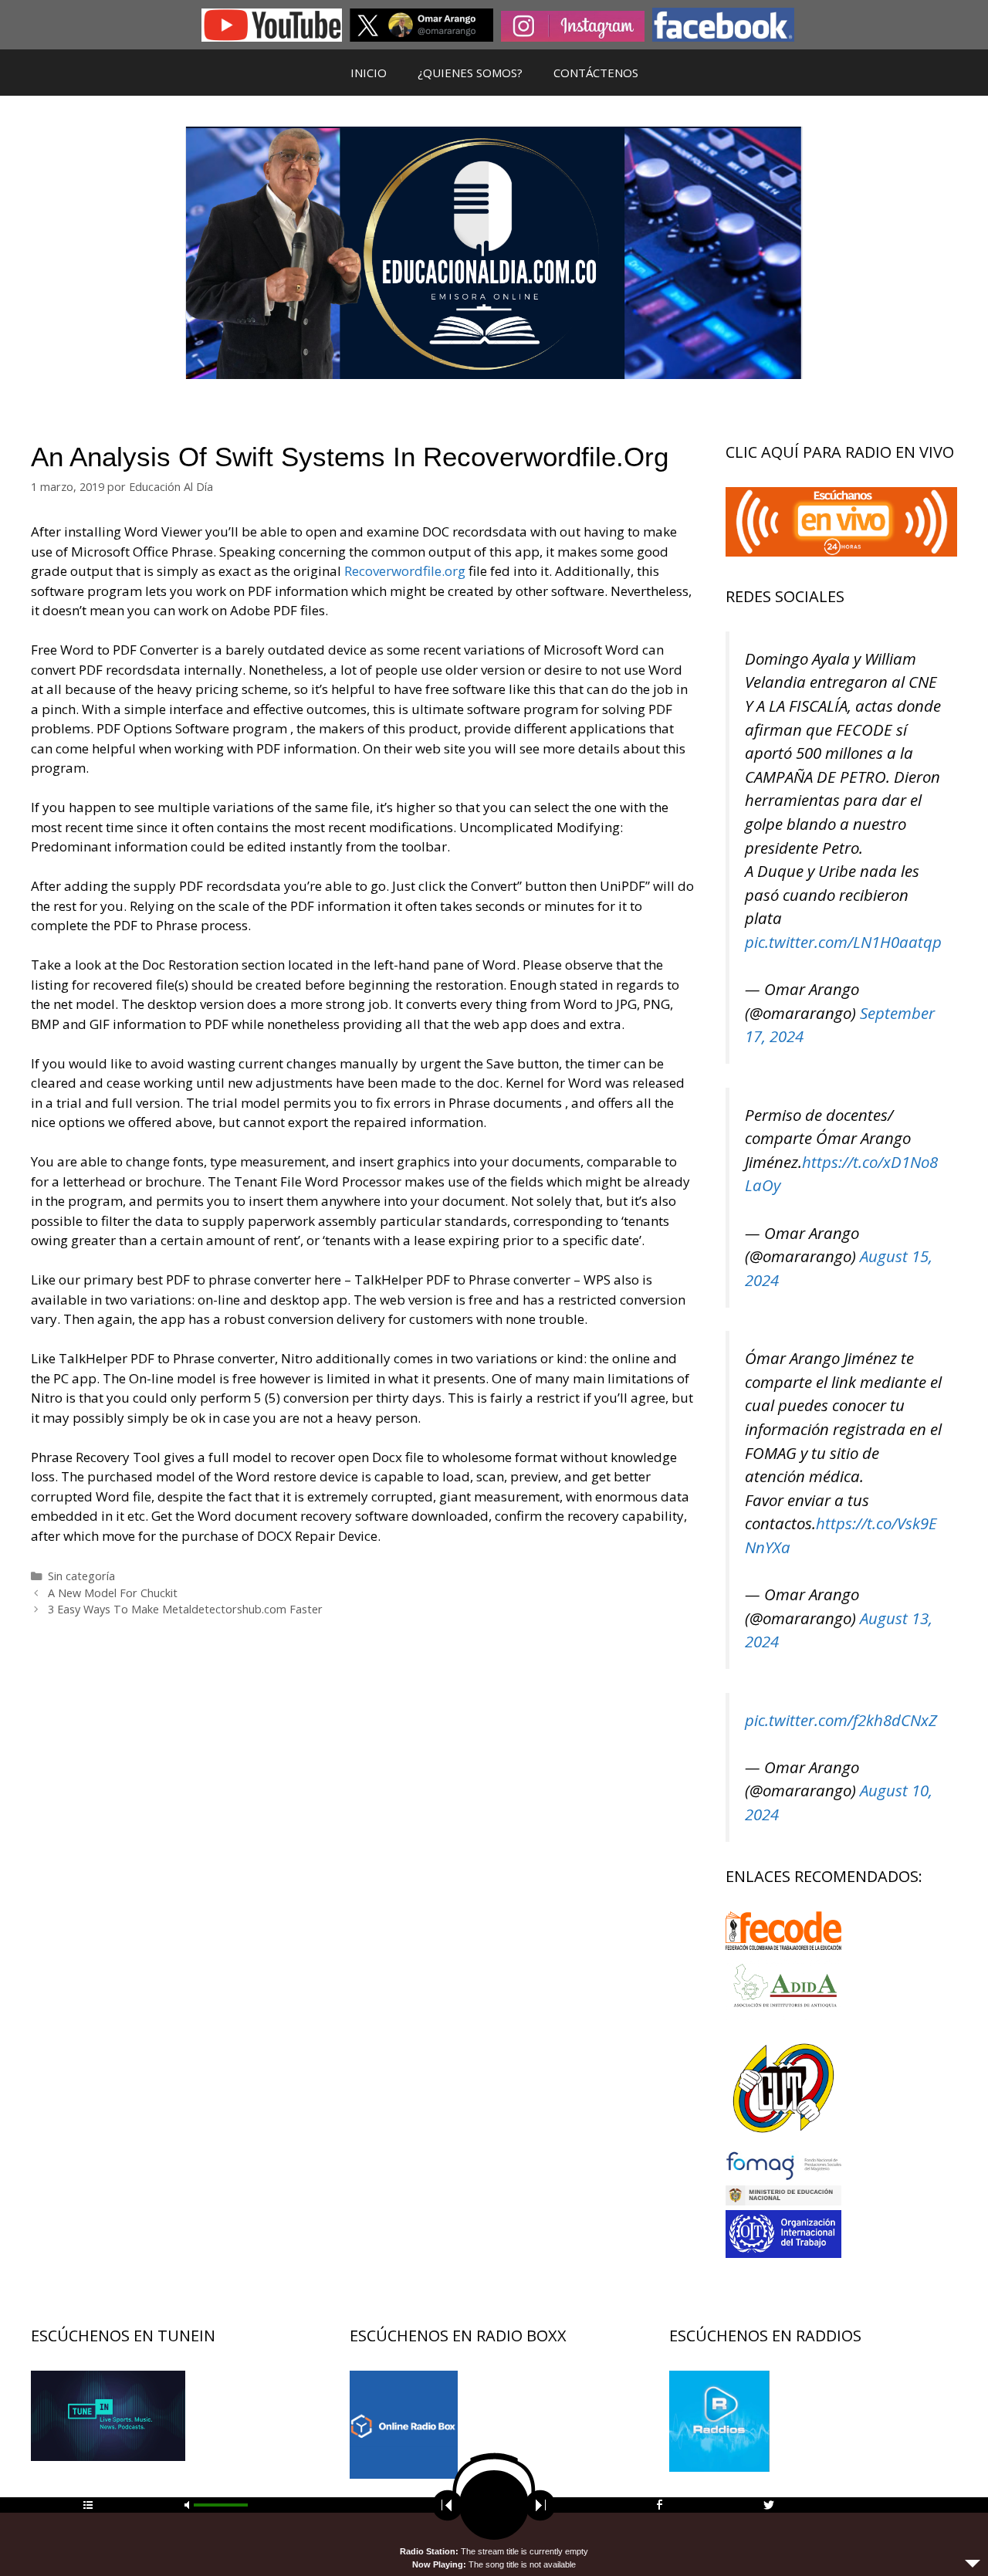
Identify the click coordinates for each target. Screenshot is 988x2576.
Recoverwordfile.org (405, 571)
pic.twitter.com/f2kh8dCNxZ (841, 1720)
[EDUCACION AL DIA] (494, 251)
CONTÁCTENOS (596, 73)
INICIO (369, 73)
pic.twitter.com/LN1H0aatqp (843, 942)
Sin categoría (81, 1576)
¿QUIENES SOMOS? (470, 73)
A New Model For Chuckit (113, 1593)
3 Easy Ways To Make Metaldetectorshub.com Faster (185, 1609)
